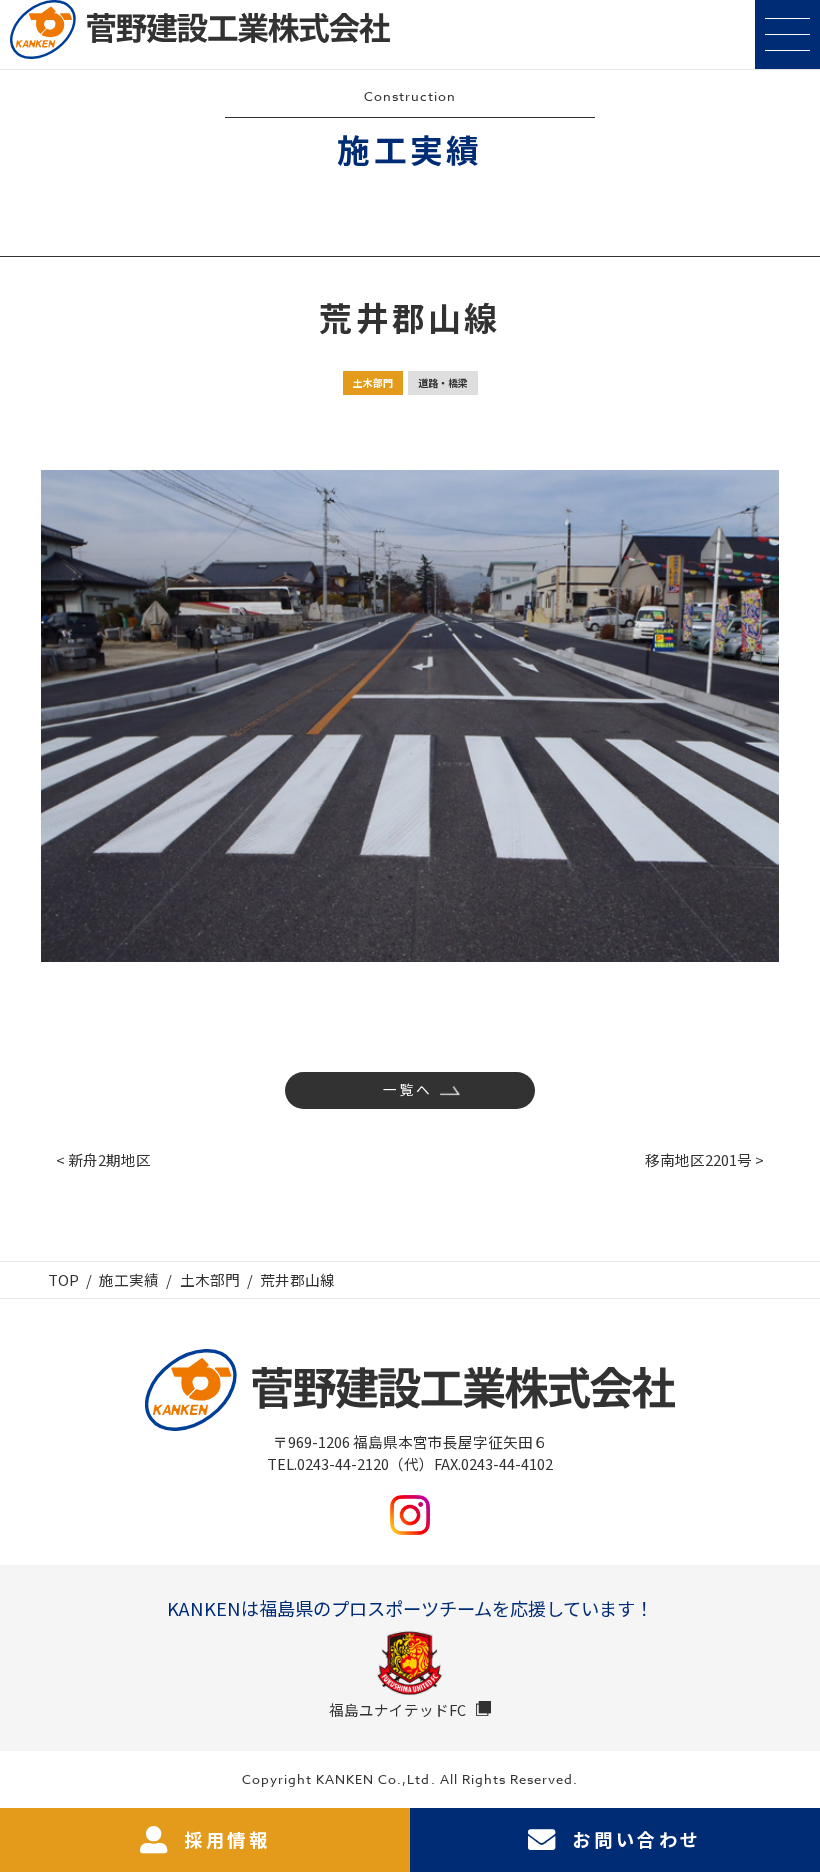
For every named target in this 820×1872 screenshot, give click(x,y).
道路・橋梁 (443, 382)
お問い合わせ (637, 1839)
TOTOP (794, 1793)
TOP (63, 1279)
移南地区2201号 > (704, 1159)
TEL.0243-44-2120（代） (350, 1463)
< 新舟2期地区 (103, 1159)
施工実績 (129, 1279)
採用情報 (227, 1839)
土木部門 (373, 382)
